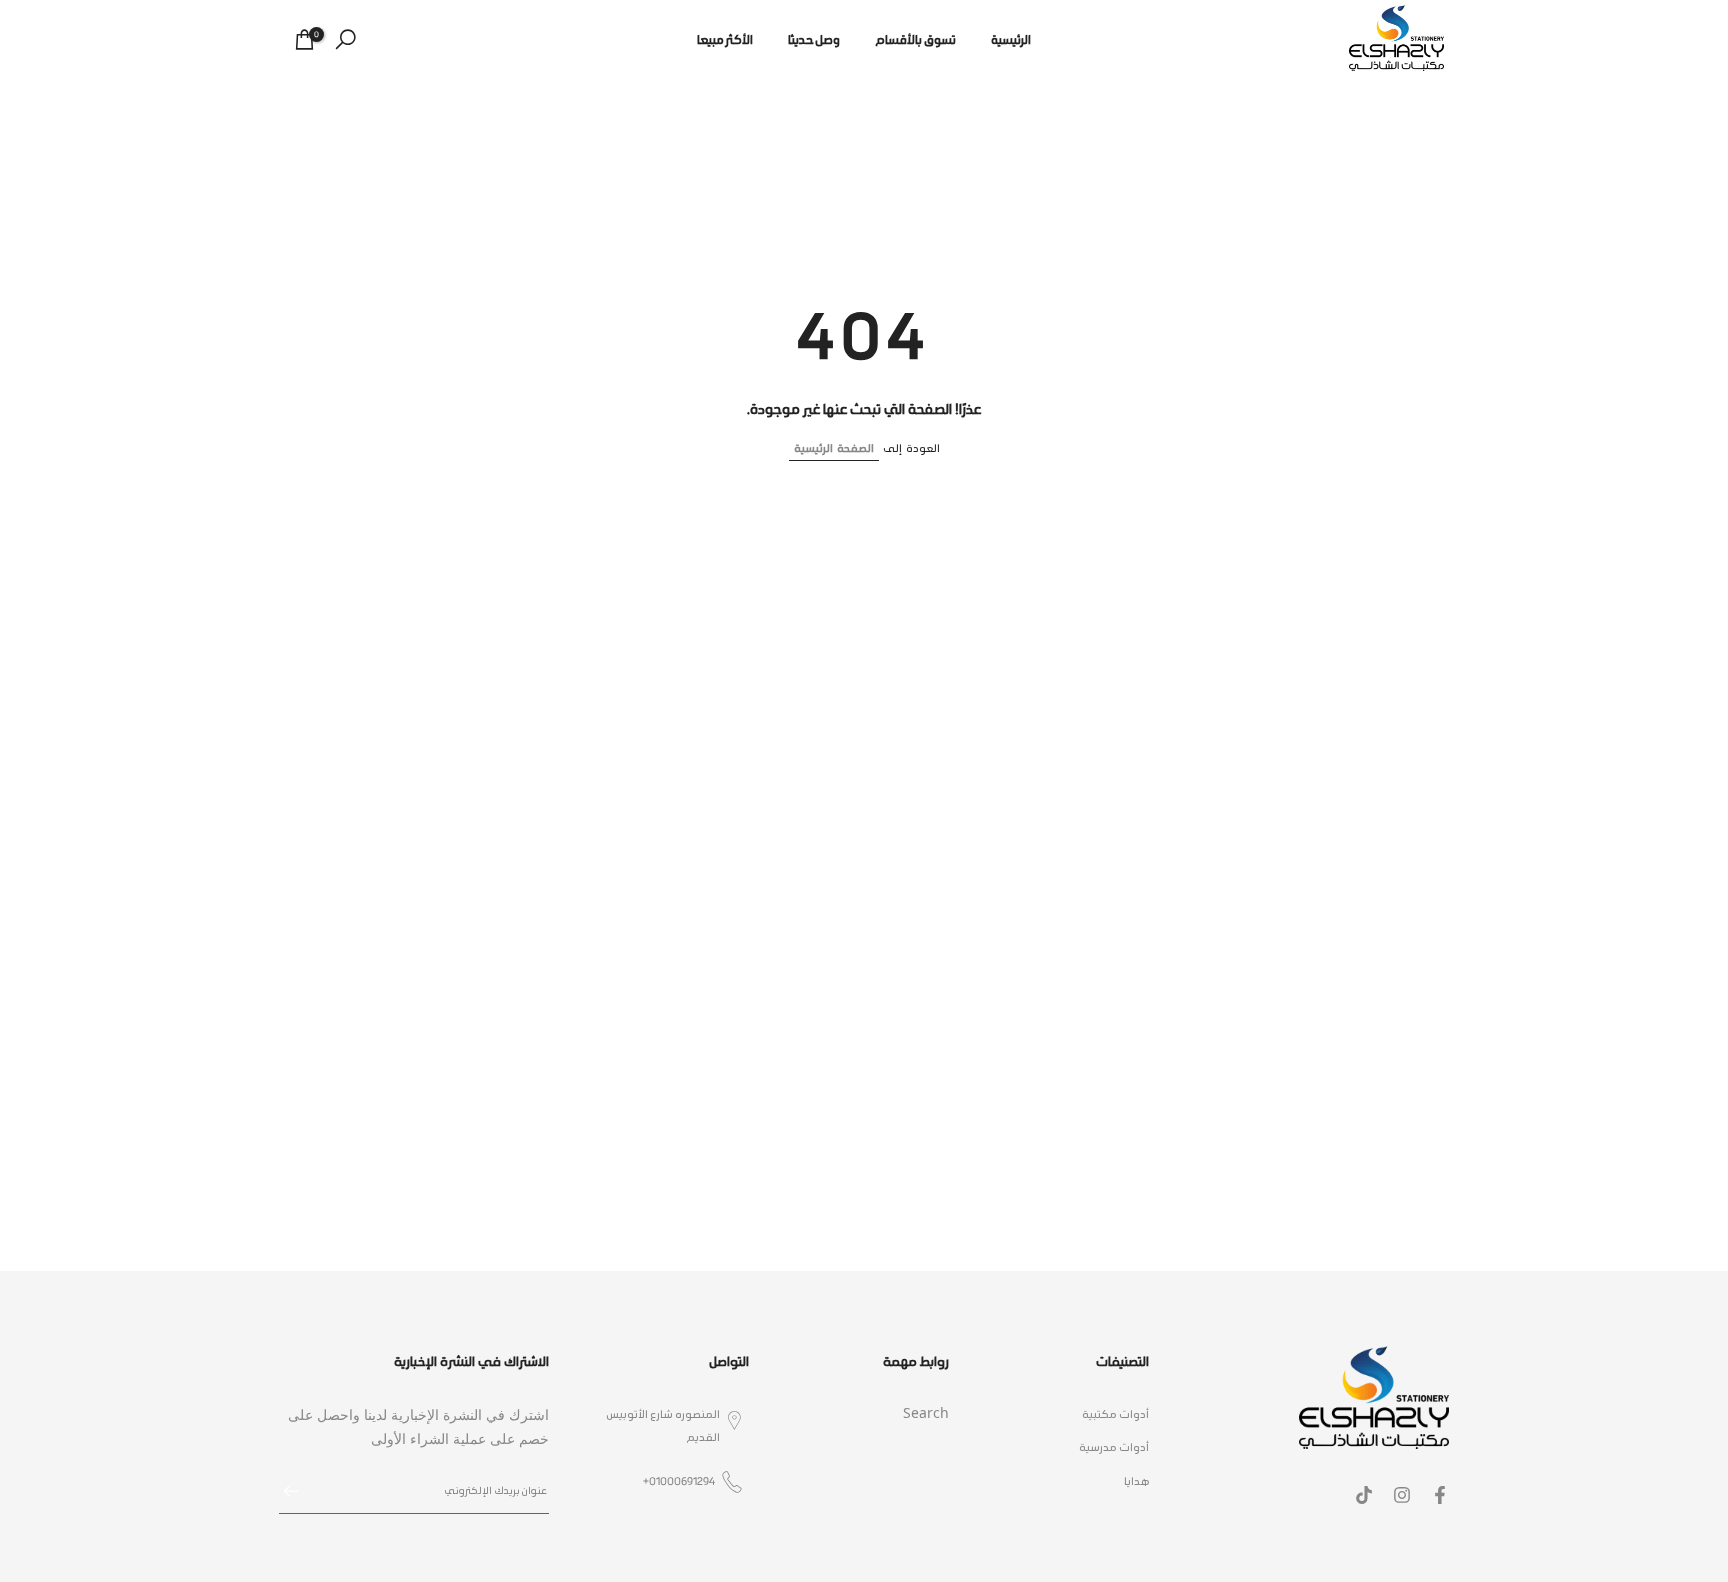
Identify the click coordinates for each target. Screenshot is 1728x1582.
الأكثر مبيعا (725, 39)
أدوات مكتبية (1115, 1414)
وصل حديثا (814, 39)
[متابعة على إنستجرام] (1402, 1495)
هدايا (1136, 1481)
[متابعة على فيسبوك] (1440, 1495)
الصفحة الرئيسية (834, 448)
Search (926, 1414)
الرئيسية (1011, 39)
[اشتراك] (301, 1491)
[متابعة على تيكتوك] (1364, 1495)
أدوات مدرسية (1114, 1447)
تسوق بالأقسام (915, 39)
